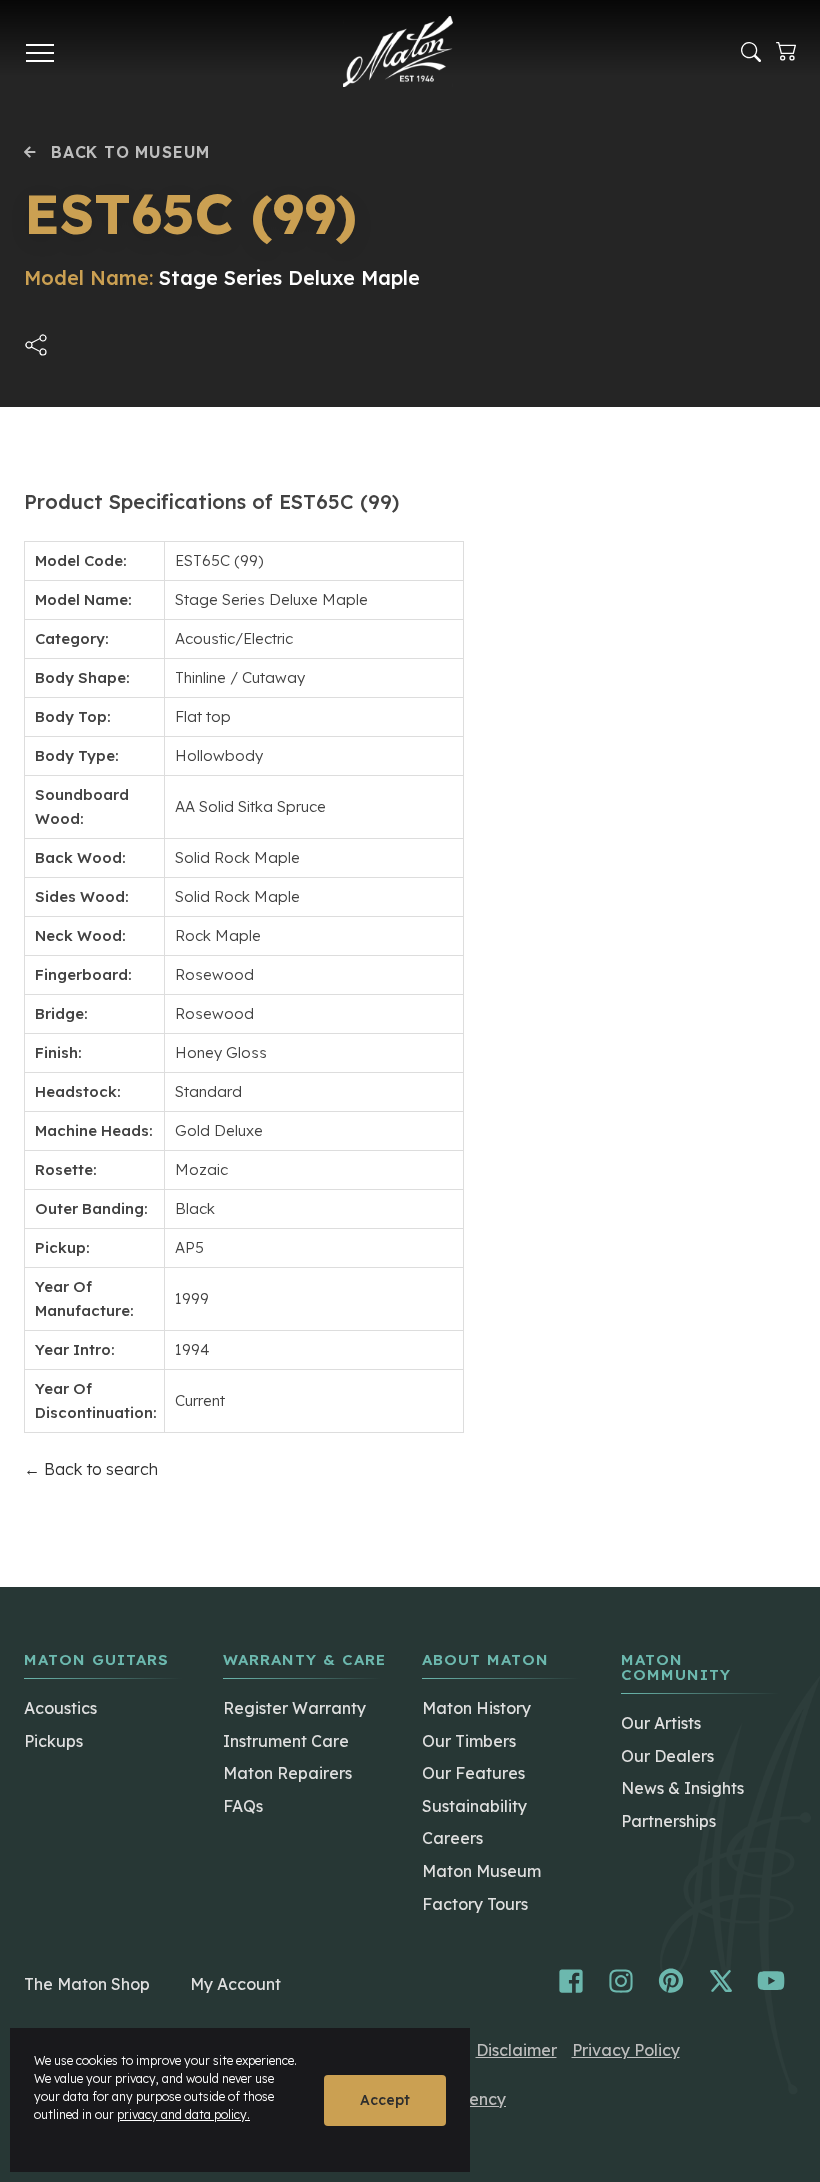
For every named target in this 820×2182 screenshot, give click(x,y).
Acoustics (60, 1708)
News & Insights (682, 1788)
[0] (786, 51)
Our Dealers (667, 1756)
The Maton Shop (87, 1984)
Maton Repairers (287, 1773)
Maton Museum (481, 1871)
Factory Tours (475, 1904)
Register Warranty (294, 1708)
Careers (452, 1838)
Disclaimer (516, 2050)
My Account (235, 1984)
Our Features (473, 1773)
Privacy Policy (626, 2050)
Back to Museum (130, 152)
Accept (385, 2100)
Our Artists (661, 1723)
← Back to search (91, 1469)
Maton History (476, 1708)
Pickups (53, 1741)
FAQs (243, 1806)
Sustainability (474, 1806)
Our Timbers (469, 1741)
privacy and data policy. (183, 2114)
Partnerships (668, 1821)
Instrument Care (286, 1741)
